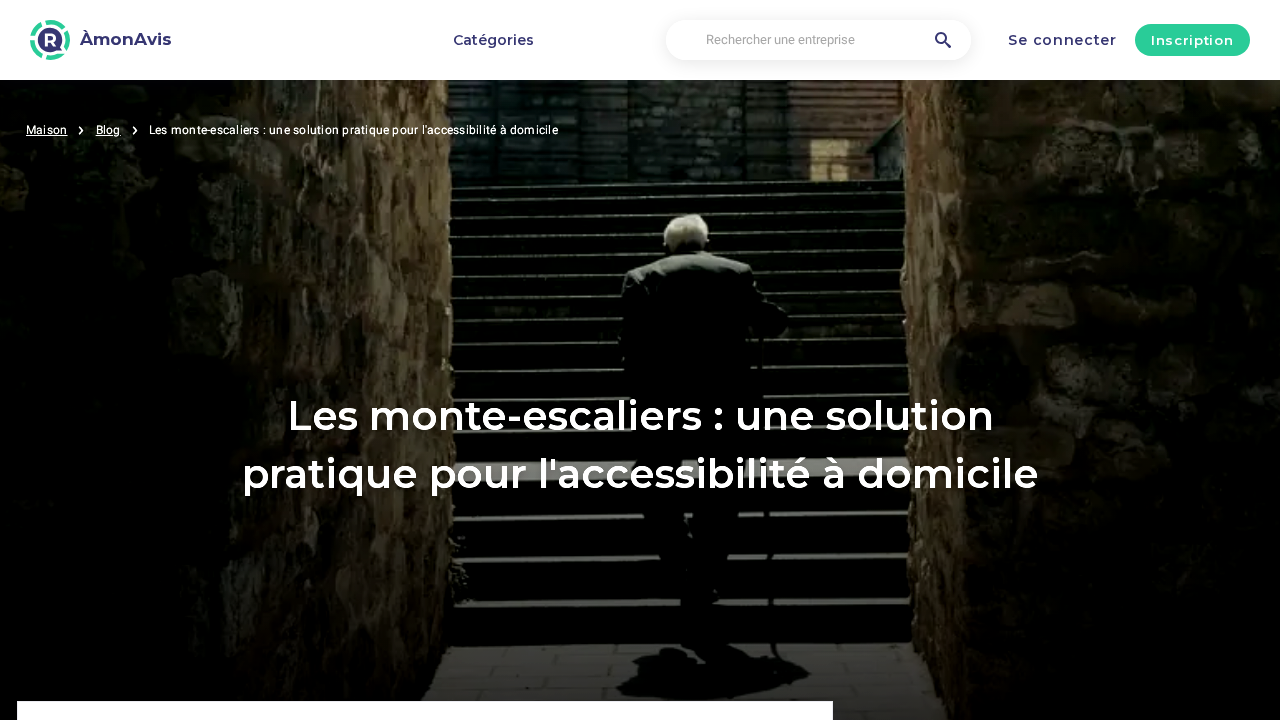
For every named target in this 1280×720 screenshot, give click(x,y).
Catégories (493, 40)
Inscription (1192, 40)
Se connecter (1062, 40)
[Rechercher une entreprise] (943, 40)
